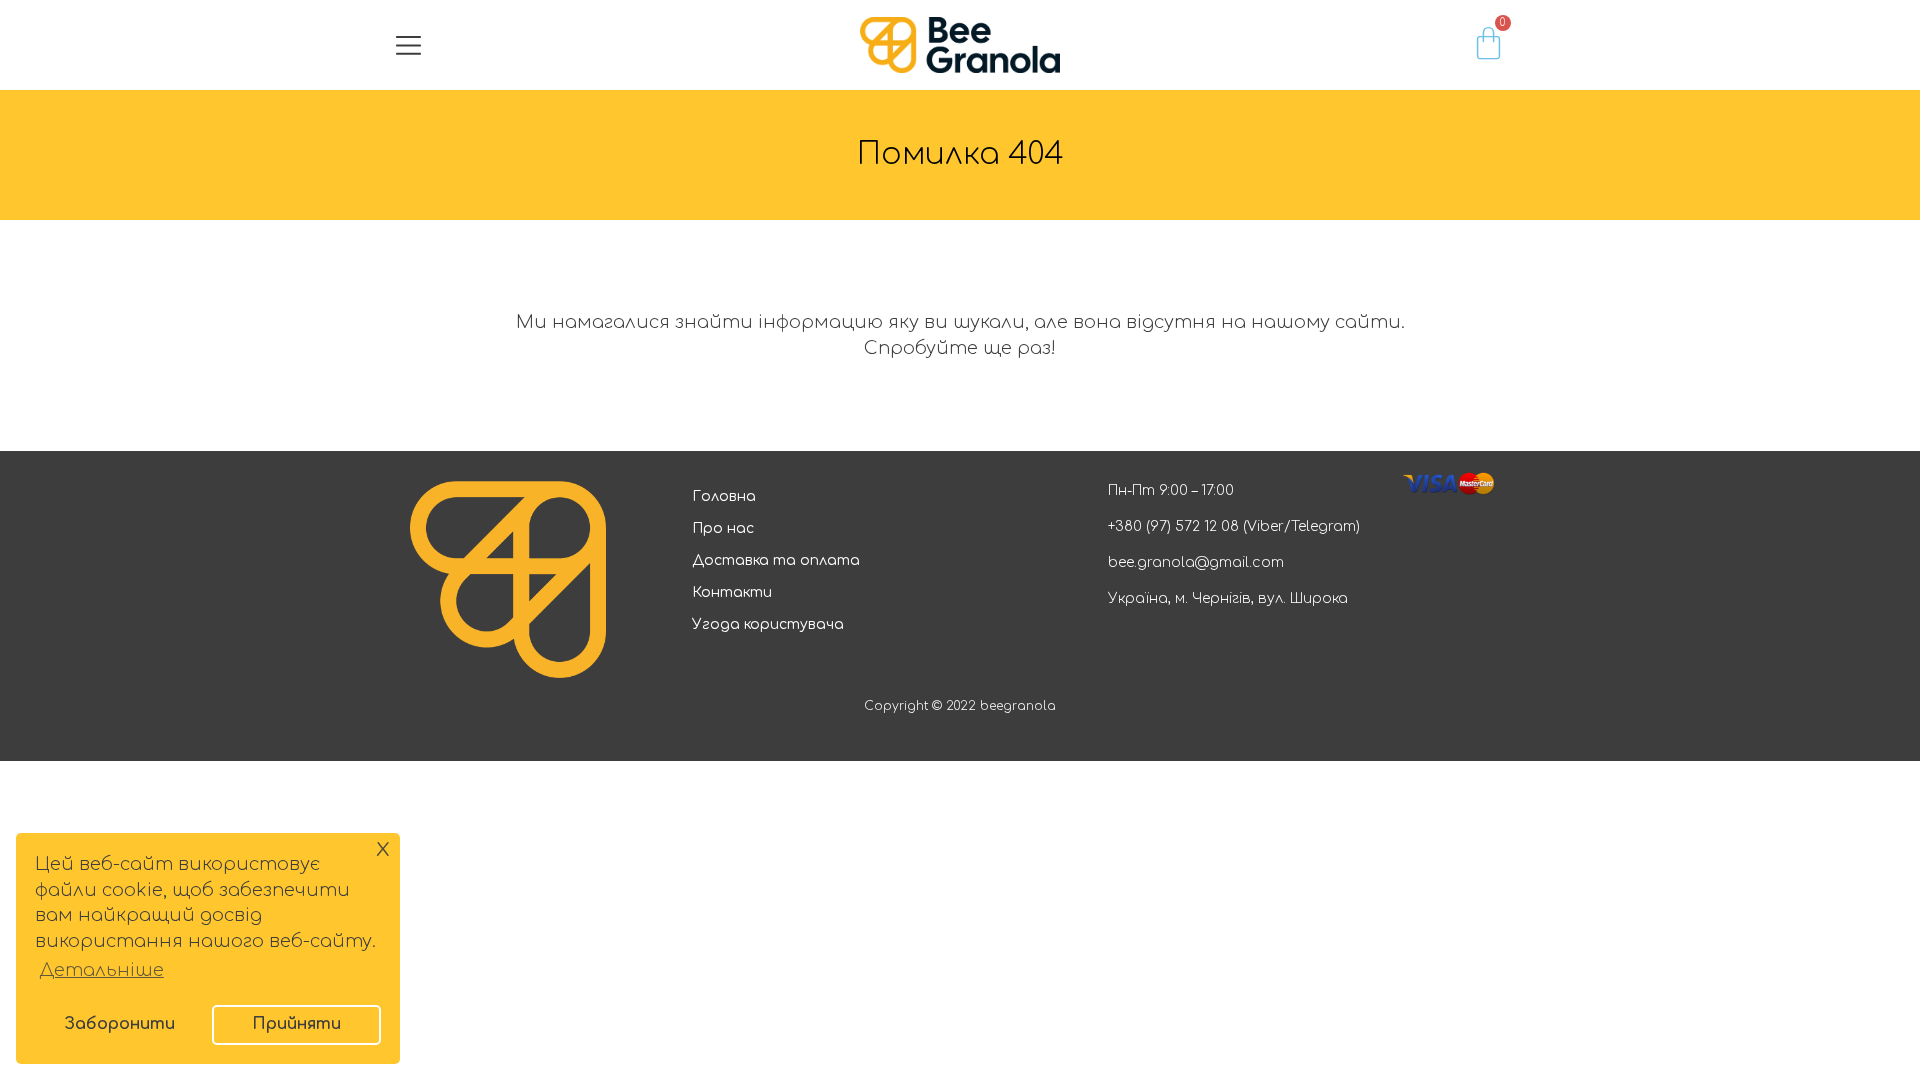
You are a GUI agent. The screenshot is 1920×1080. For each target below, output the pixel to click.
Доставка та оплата (776, 560)
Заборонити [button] (119, 1024)
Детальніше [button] (101, 970)
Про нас (723, 528)
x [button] (383, 847)
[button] (409, 45)
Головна (724, 496)
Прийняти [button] (296, 1024)
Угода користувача (768, 624)
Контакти (732, 592)
